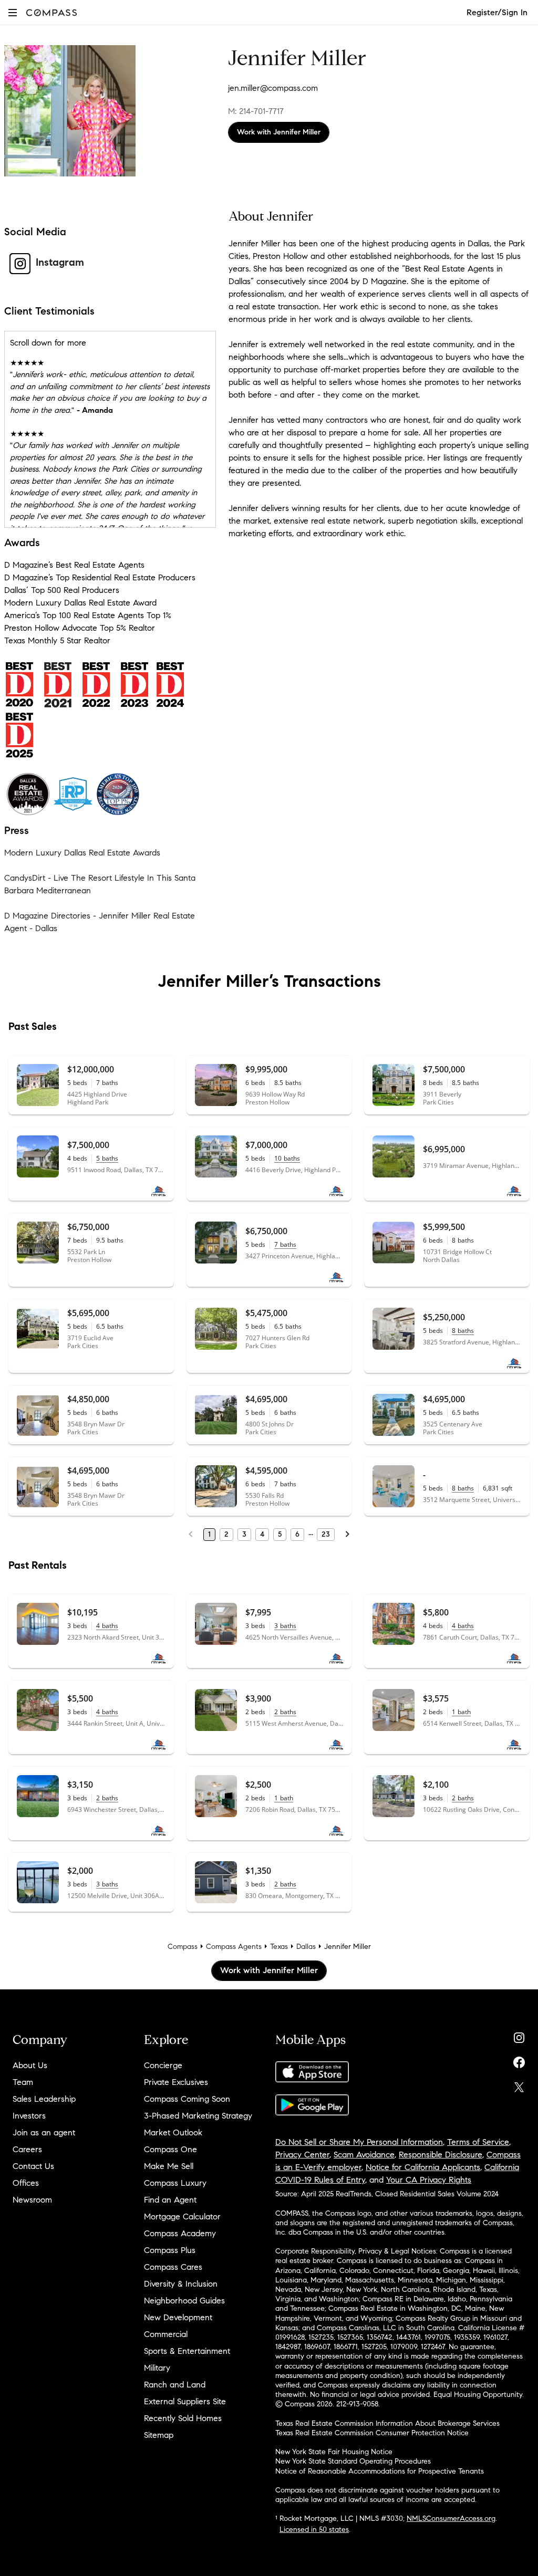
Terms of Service (478, 2142)
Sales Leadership (44, 2099)
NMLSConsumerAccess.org (451, 2518)
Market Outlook (173, 2132)
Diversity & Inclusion (181, 2284)
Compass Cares (173, 2267)
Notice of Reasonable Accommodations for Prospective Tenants (380, 2471)
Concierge (163, 2065)
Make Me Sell (169, 2166)
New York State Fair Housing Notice (334, 2452)
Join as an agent (44, 2132)
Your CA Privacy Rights (429, 2180)
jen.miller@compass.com (273, 88)
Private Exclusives (176, 2082)
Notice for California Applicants (423, 2167)
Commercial (166, 2334)
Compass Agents (234, 1947)
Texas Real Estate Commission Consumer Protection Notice (372, 2433)
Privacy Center (302, 2155)
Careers (27, 2149)
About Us (30, 2065)
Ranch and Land (175, 2385)
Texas (279, 1947)
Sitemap (159, 2435)
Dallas (306, 1947)
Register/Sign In (497, 12)
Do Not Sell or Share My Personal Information (359, 2142)
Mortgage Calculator (182, 2217)
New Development (178, 2317)
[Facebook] (519, 2060)
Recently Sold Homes (183, 2418)
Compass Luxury (175, 2183)
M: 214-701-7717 (256, 111)
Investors (29, 2116)
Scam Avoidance (364, 2155)
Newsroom (32, 2200)
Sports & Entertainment (187, 2351)
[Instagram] (519, 2035)
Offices (26, 2183)
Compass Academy (180, 2233)
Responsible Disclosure (441, 2155)
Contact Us (33, 2166)
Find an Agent (170, 2200)
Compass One (170, 2149)
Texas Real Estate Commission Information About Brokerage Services (387, 2423)
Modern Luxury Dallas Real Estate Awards (82, 853)
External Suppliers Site (185, 2401)
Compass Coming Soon (187, 2099)
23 (326, 1534)
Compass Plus (170, 2250)
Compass (183, 1947)
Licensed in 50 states (314, 2530)
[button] (13, 12)
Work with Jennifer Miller (279, 132)
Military (157, 2368)
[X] (519, 2085)
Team (23, 2082)
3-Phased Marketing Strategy (198, 2116)
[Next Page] (347, 1535)
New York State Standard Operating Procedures (353, 2461)
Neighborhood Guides (184, 2301)
